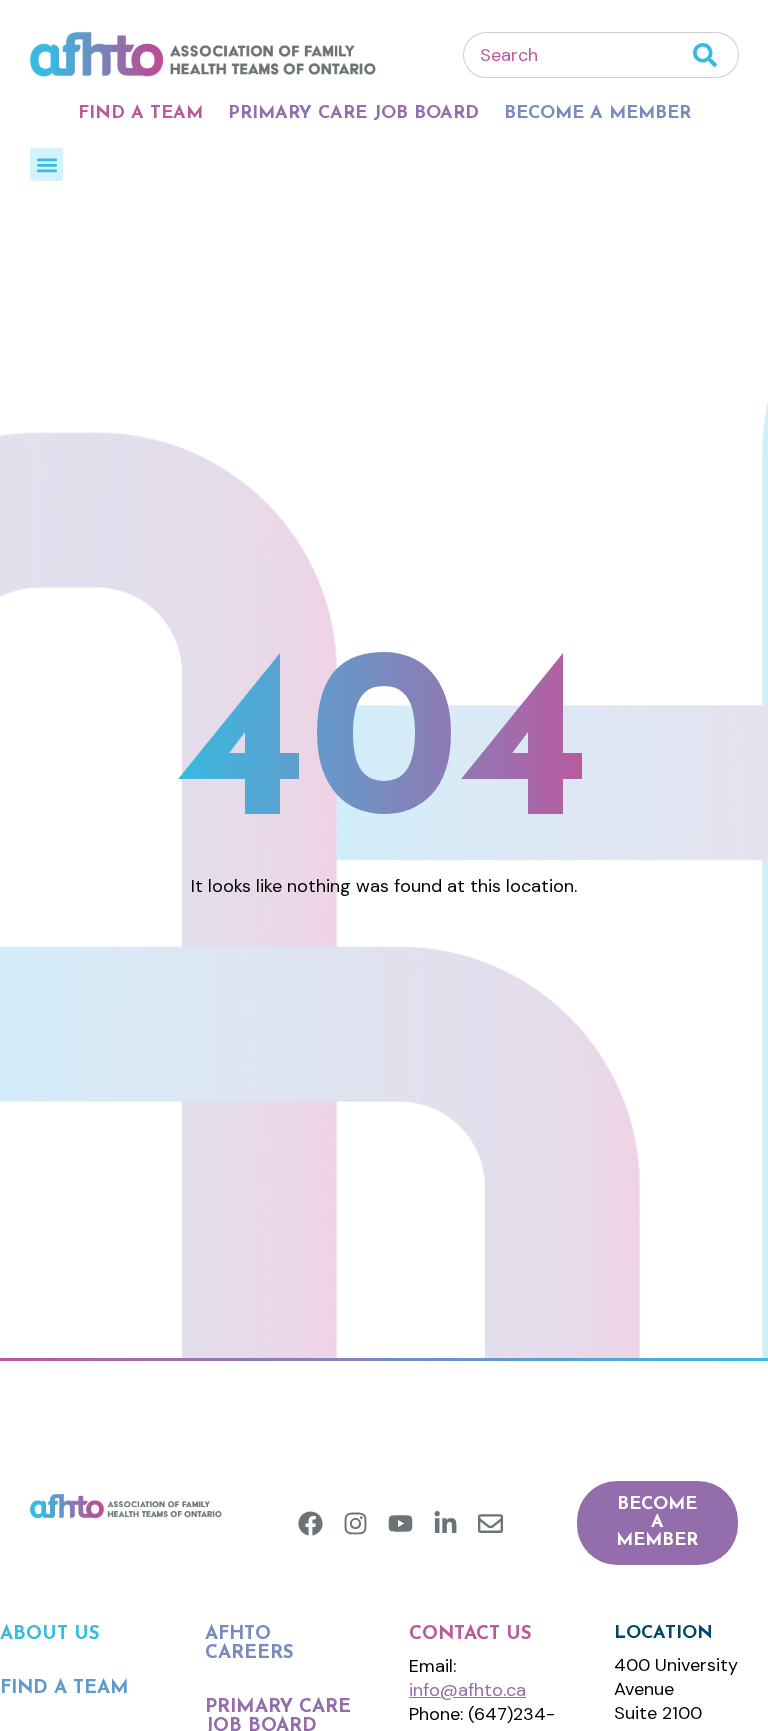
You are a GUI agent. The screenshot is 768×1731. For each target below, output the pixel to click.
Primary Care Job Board (353, 114)
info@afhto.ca (467, 1690)
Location (663, 1634)
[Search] (716, 55)
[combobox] (578, 55)
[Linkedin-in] (445, 1523)
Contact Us (470, 1634)
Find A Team (140, 114)
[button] (46, 164)
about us (50, 1634)
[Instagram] (355, 1523)
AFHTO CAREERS (249, 1644)
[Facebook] (310, 1523)
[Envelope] (490, 1523)
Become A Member (597, 114)
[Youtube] (400, 1523)
